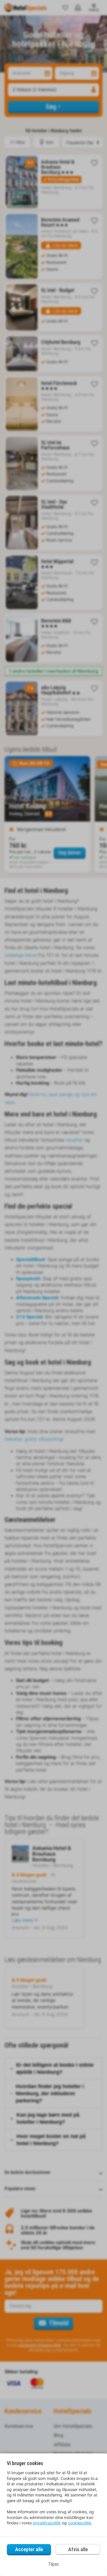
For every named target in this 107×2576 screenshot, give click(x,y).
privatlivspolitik (47, 2523)
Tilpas (53, 2564)
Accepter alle (29, 2549)
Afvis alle (78, 2549)
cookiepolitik (80, 2523)
